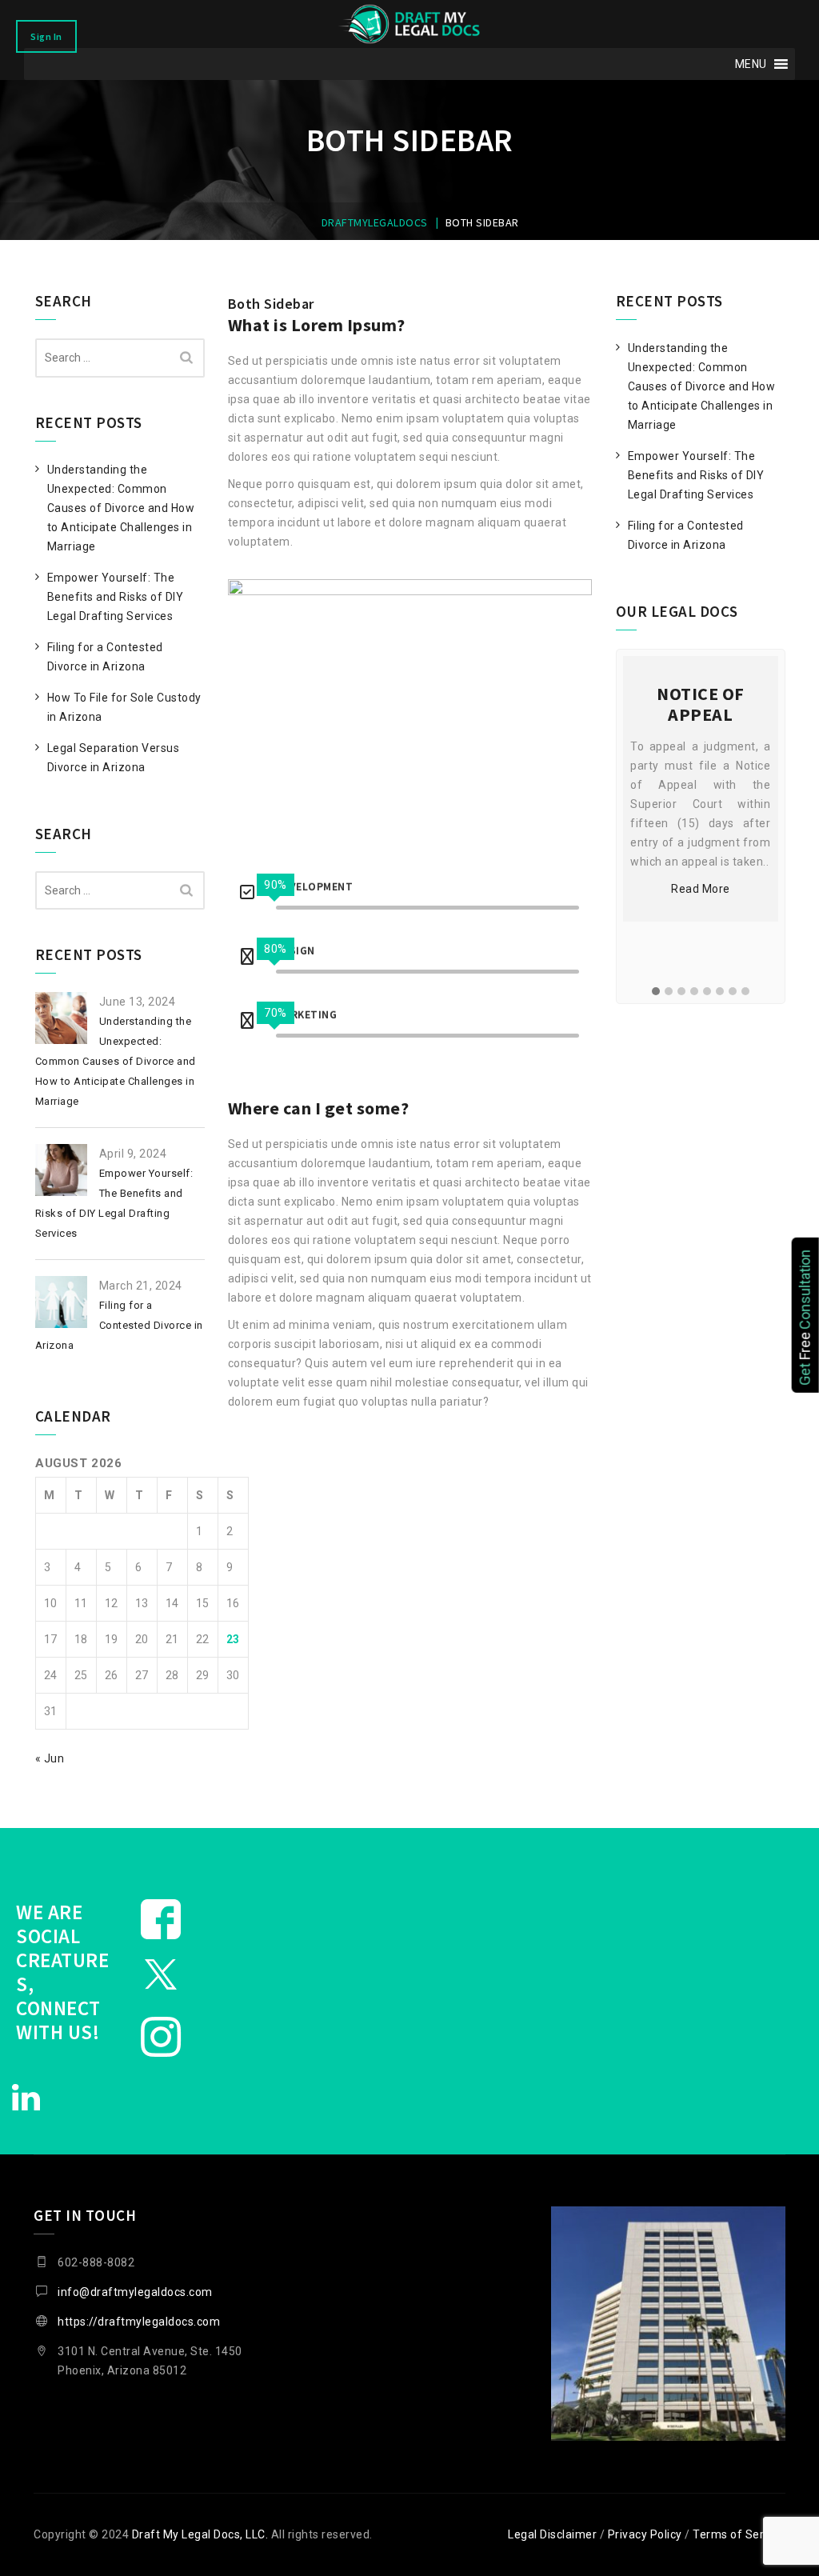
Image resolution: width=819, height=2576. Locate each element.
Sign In (46, 36)
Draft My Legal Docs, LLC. (200, 2534)
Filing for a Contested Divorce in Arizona (105, 657)
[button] (751, 64)
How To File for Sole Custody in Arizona (124, 707)
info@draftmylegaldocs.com (135, 2292)
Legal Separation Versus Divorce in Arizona (114, 758)
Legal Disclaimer (552, 2534)
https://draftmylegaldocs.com (139, 2322)
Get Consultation (805, 1318)
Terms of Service (739, 2534)
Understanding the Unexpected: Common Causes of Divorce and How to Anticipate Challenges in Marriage (121, 508)
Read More (701, 889)
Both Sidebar (271, 304)
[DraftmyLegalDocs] (409, 24)
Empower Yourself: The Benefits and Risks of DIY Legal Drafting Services (116, 597)
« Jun (50, 1758)
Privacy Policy (645, 2534)
